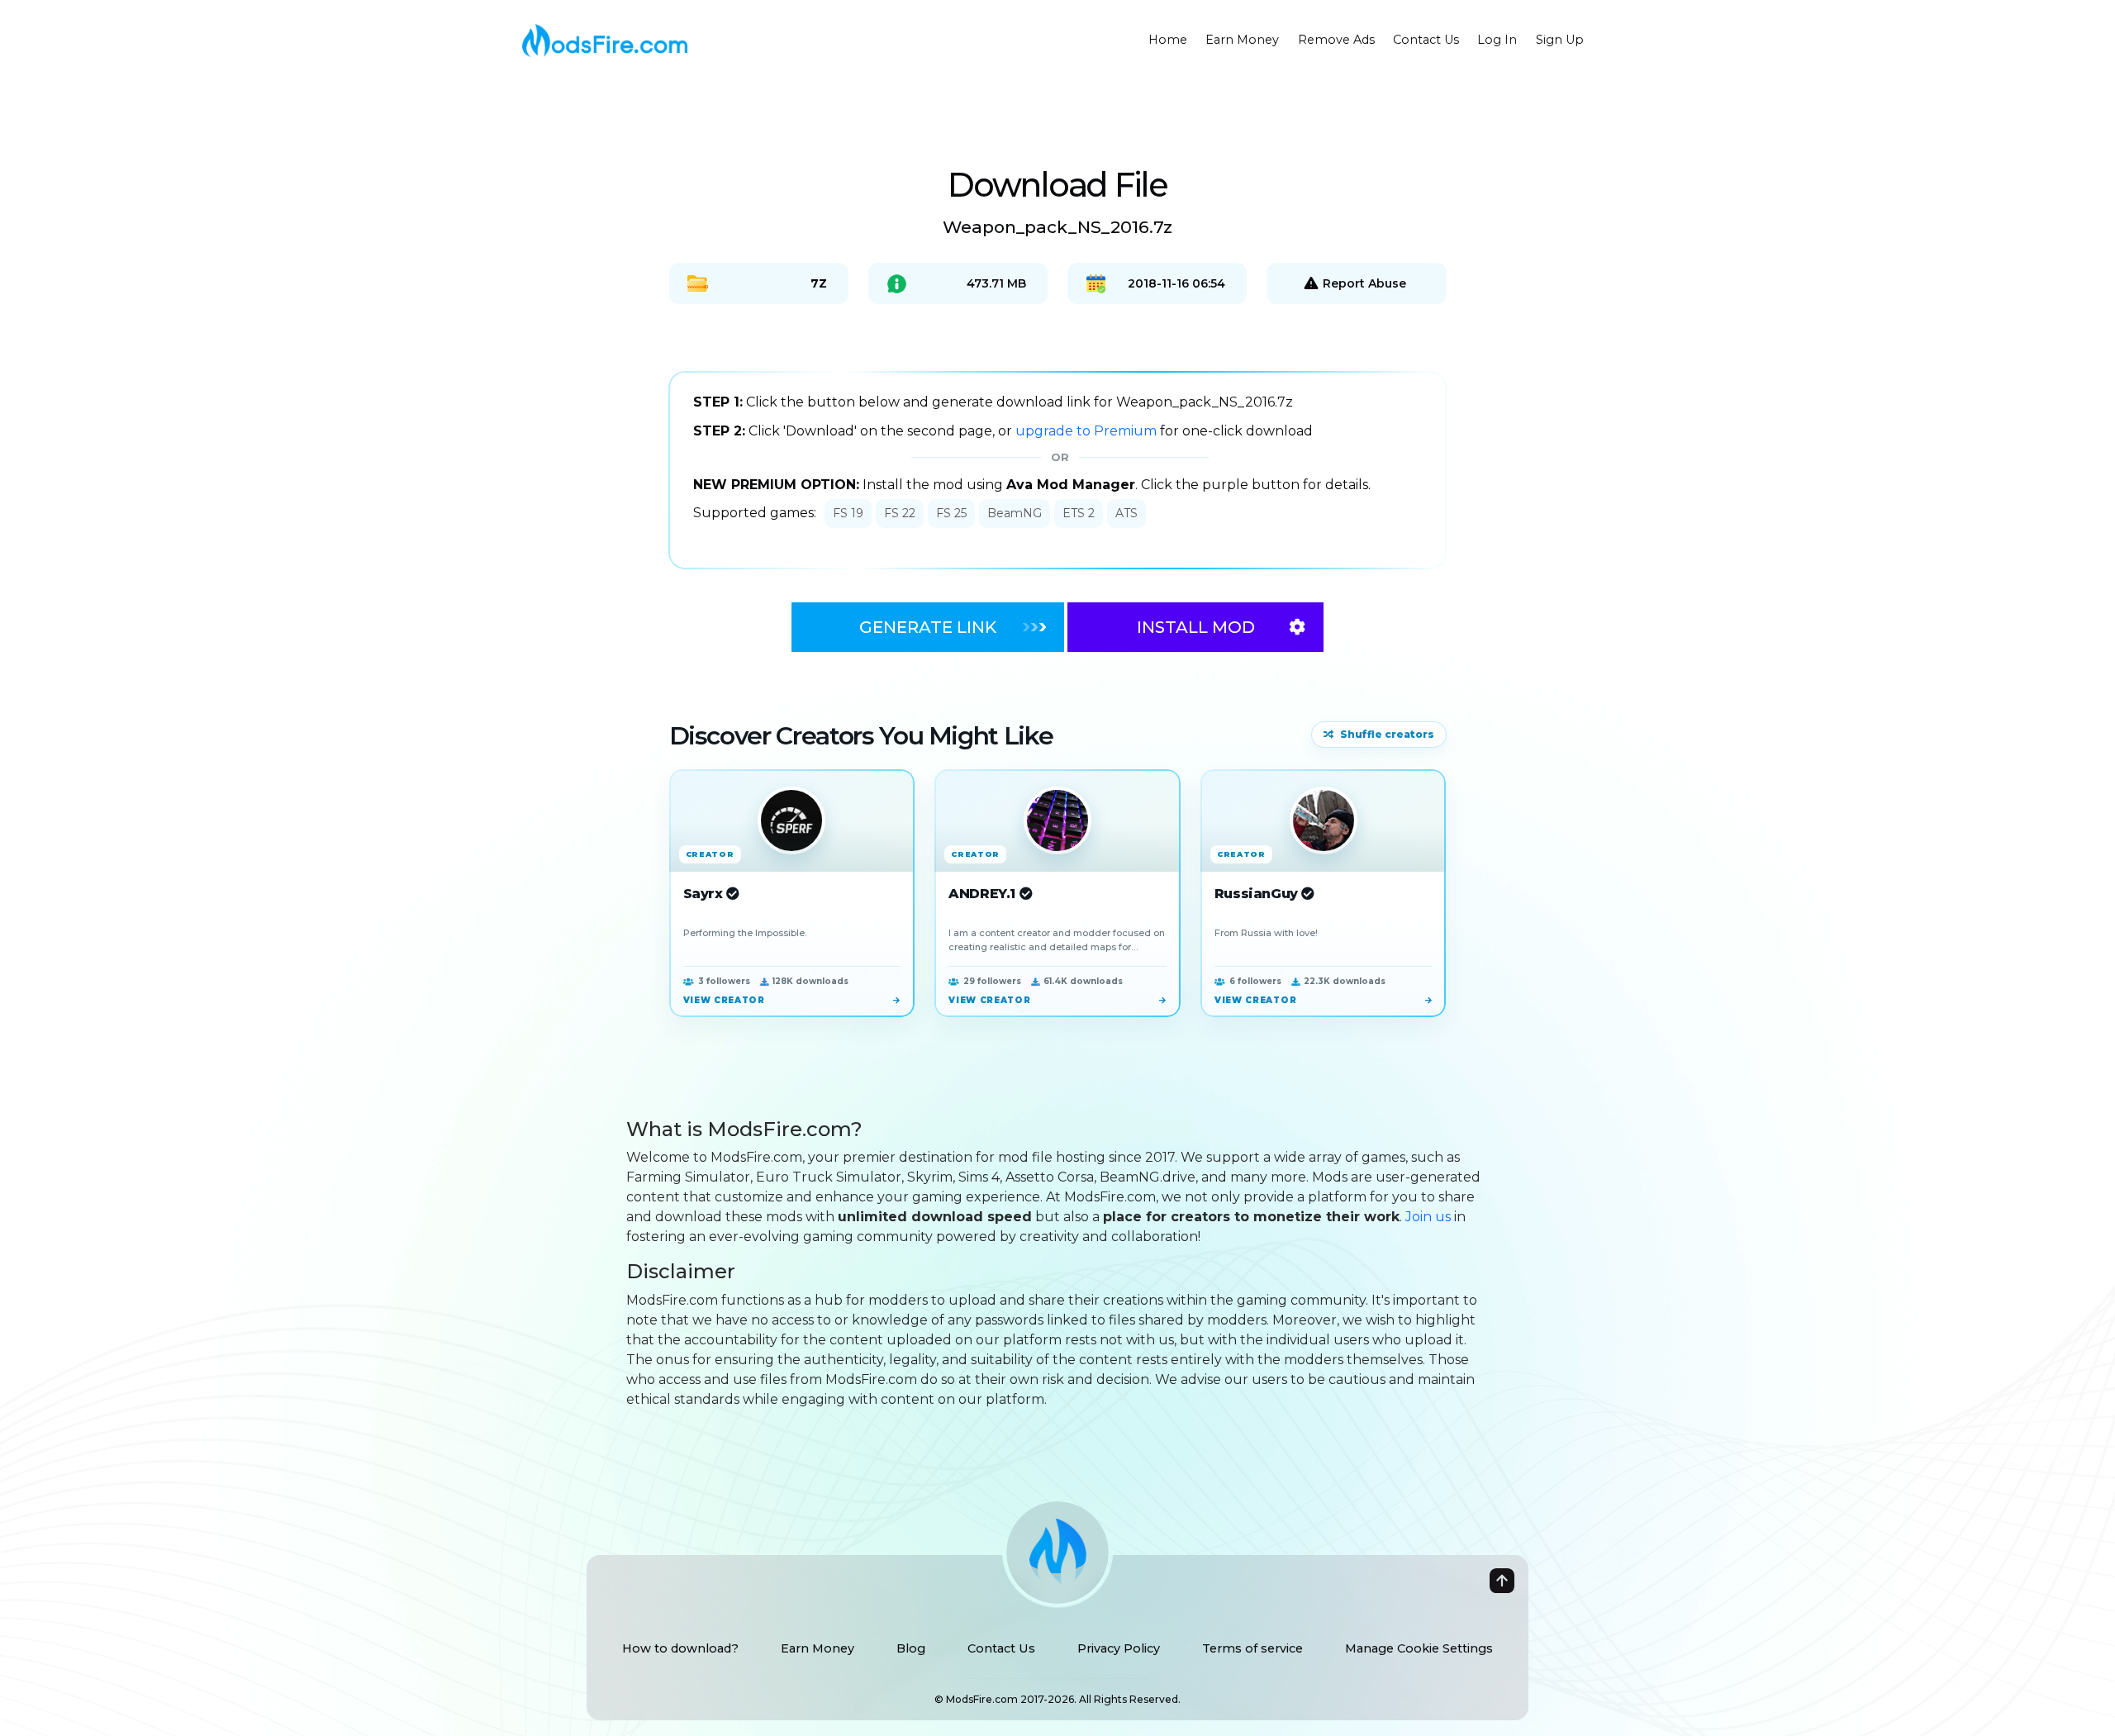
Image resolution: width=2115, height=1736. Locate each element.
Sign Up (1560, 40)
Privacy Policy (1119, 1648)
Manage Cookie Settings (1419, 1648)
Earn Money (1242, 40)
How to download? (680, 1648)
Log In (1497, 40)
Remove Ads (1336, 40)
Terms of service (1252, 1648)
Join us (1428, 1217)
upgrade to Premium (1088, 431)
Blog (911, 1648)
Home (1168, 40)
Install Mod (1196, 627)
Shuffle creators (1387, 734)
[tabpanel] (1057, 470)
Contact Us (1426, 40)
